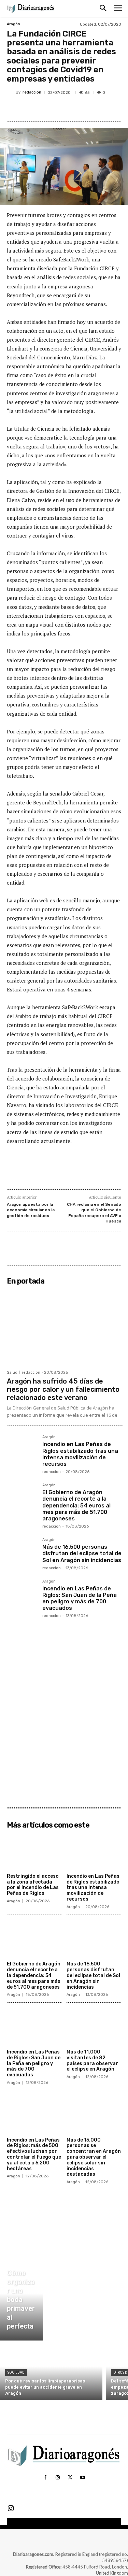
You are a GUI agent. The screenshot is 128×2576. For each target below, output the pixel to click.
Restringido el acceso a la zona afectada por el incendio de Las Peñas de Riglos (33, 1885)
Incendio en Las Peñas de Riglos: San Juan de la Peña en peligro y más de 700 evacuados (80, 1598)
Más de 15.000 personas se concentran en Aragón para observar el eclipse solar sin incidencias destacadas (94, 2157)
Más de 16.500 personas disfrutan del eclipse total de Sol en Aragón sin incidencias (82, 1553)
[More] (98, 109)
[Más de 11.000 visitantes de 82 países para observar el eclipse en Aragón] (94, 2027)
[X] (51, 109)
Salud (12, 1372)
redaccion (32, 92)
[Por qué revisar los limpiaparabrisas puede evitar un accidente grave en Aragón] (51, 2372)
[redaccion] (11, 92)
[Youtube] (83, 2478)
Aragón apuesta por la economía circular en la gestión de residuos (31, 1210)
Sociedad (16, 2372)
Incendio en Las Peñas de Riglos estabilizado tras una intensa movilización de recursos (80, 1454)
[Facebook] (35, 109)
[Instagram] (58, 2478)
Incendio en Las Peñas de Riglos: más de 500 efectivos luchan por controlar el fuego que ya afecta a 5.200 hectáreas (34, 2154)
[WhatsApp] (82, 109)
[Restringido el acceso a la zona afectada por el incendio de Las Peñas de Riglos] (34, 1851)
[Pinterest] (67, 109)
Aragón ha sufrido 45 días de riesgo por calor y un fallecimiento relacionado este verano (63, 1389)
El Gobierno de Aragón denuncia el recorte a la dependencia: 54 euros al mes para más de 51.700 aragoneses (76, 1505)
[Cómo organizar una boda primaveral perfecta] (21, 2301)
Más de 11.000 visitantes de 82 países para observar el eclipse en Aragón (92, 2060)
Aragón (13, 24)
